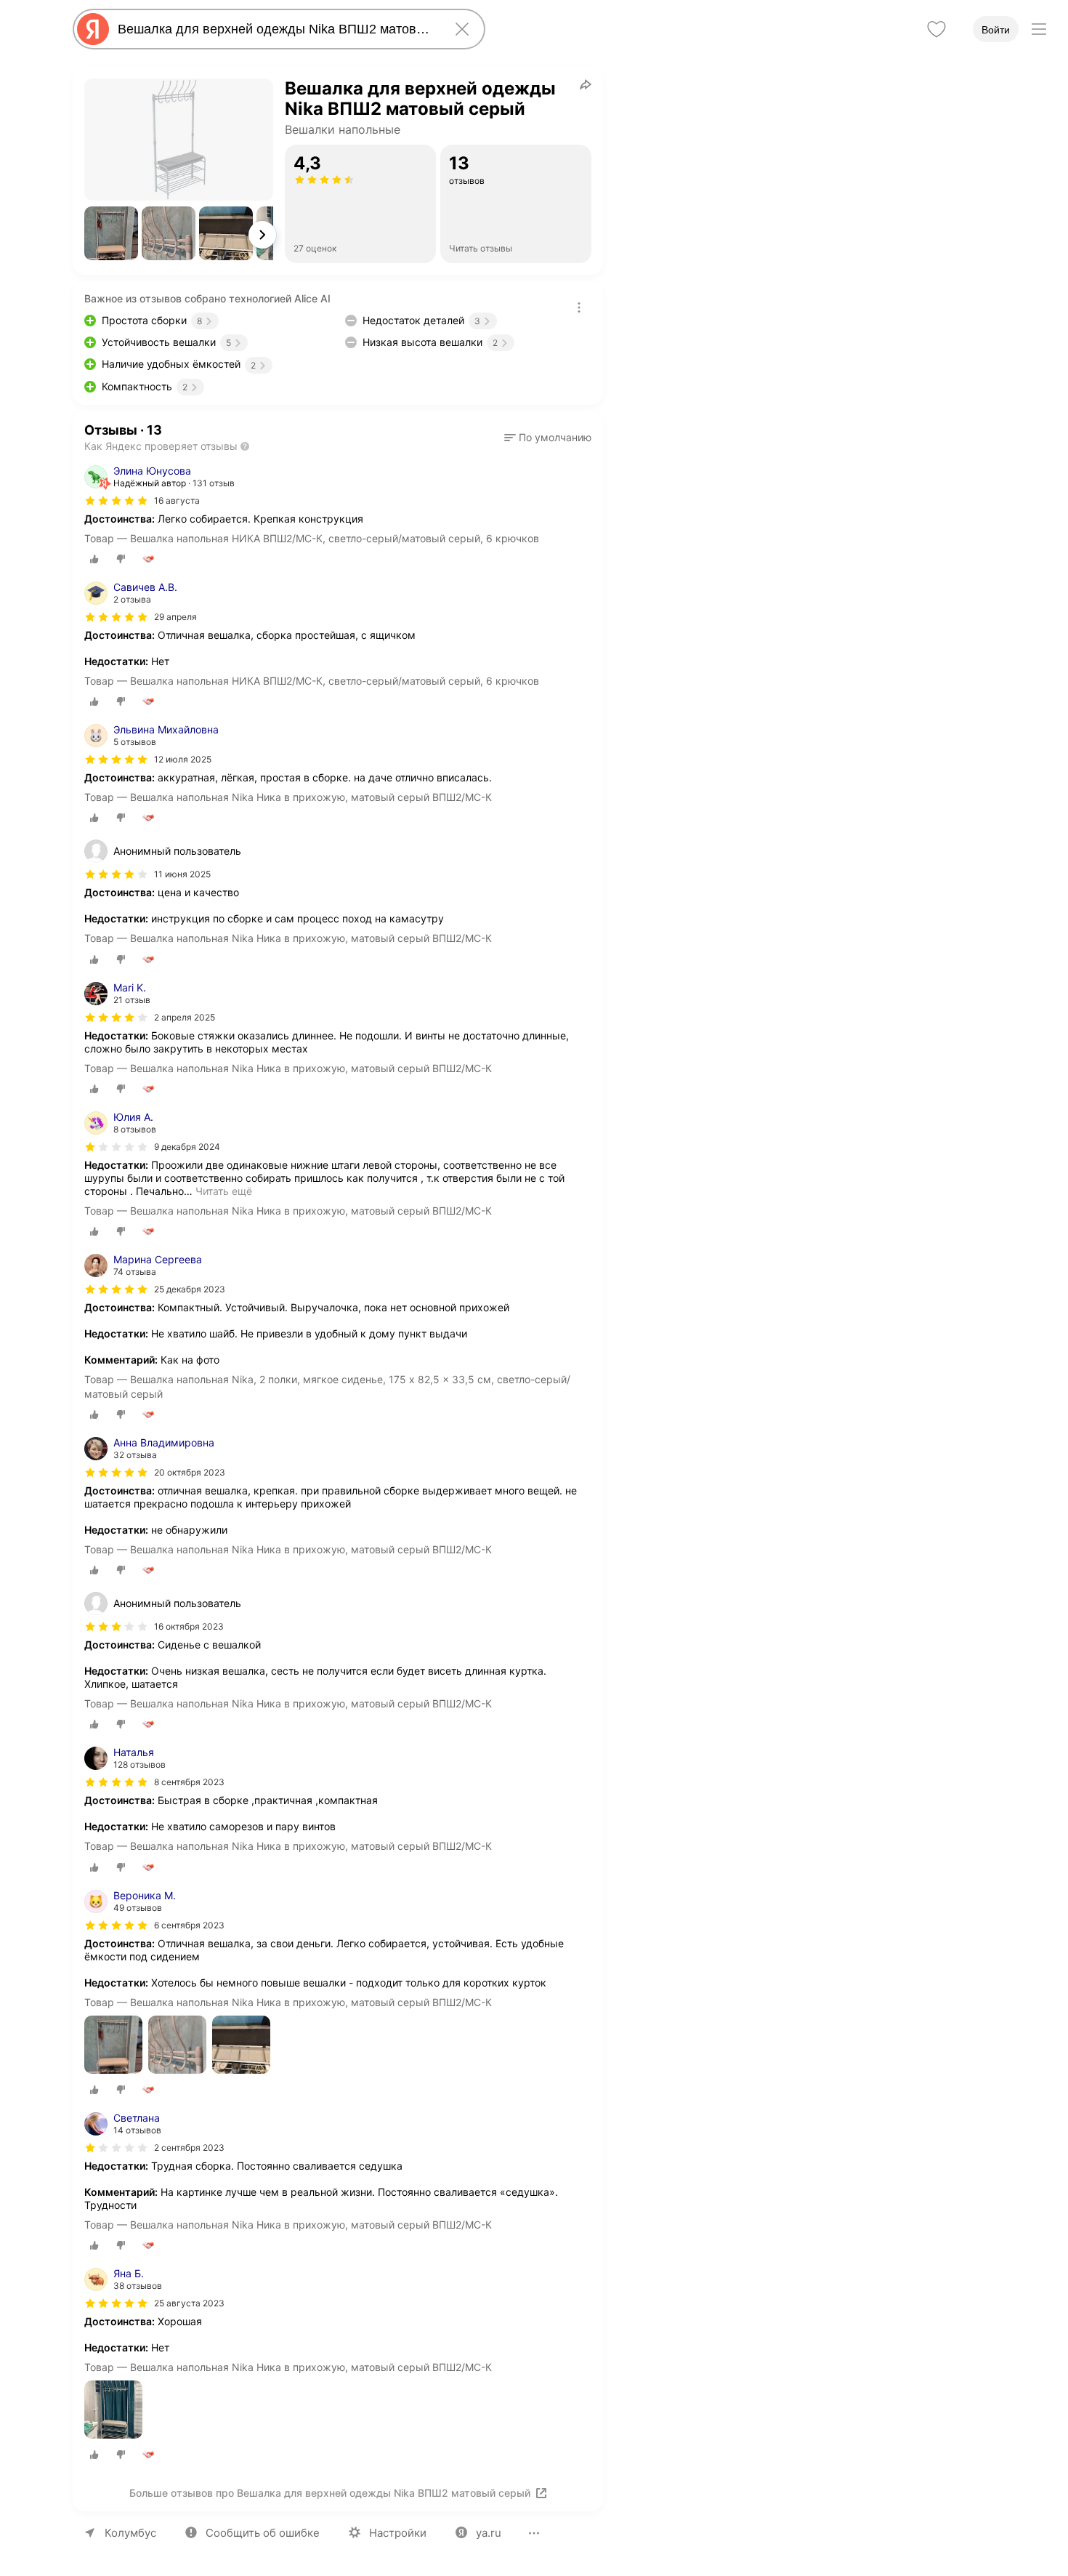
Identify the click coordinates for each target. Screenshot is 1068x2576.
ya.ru (489, 2533)
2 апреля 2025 (185, 1017)
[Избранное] (936, 29)
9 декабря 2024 (187, 1147)
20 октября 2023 (190, 1472)
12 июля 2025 (183, 759)
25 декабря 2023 (190, 1289)
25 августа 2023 (189, 2303)
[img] (116, 501)
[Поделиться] (586, 84)
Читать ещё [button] (224, 1191)
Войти (996, 30)
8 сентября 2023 (189, 1782)
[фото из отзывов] (113, 2046)
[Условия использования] (579, 307)
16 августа (177, 500)
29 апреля (175, 617)
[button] (111, 233)
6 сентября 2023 (189, 1925)
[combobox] (276, 29)
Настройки (398, 2533)
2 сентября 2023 (189, 2148)
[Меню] (1039, 29)
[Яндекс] (93, 29)
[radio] (94, 559)
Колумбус (130, 2533)
